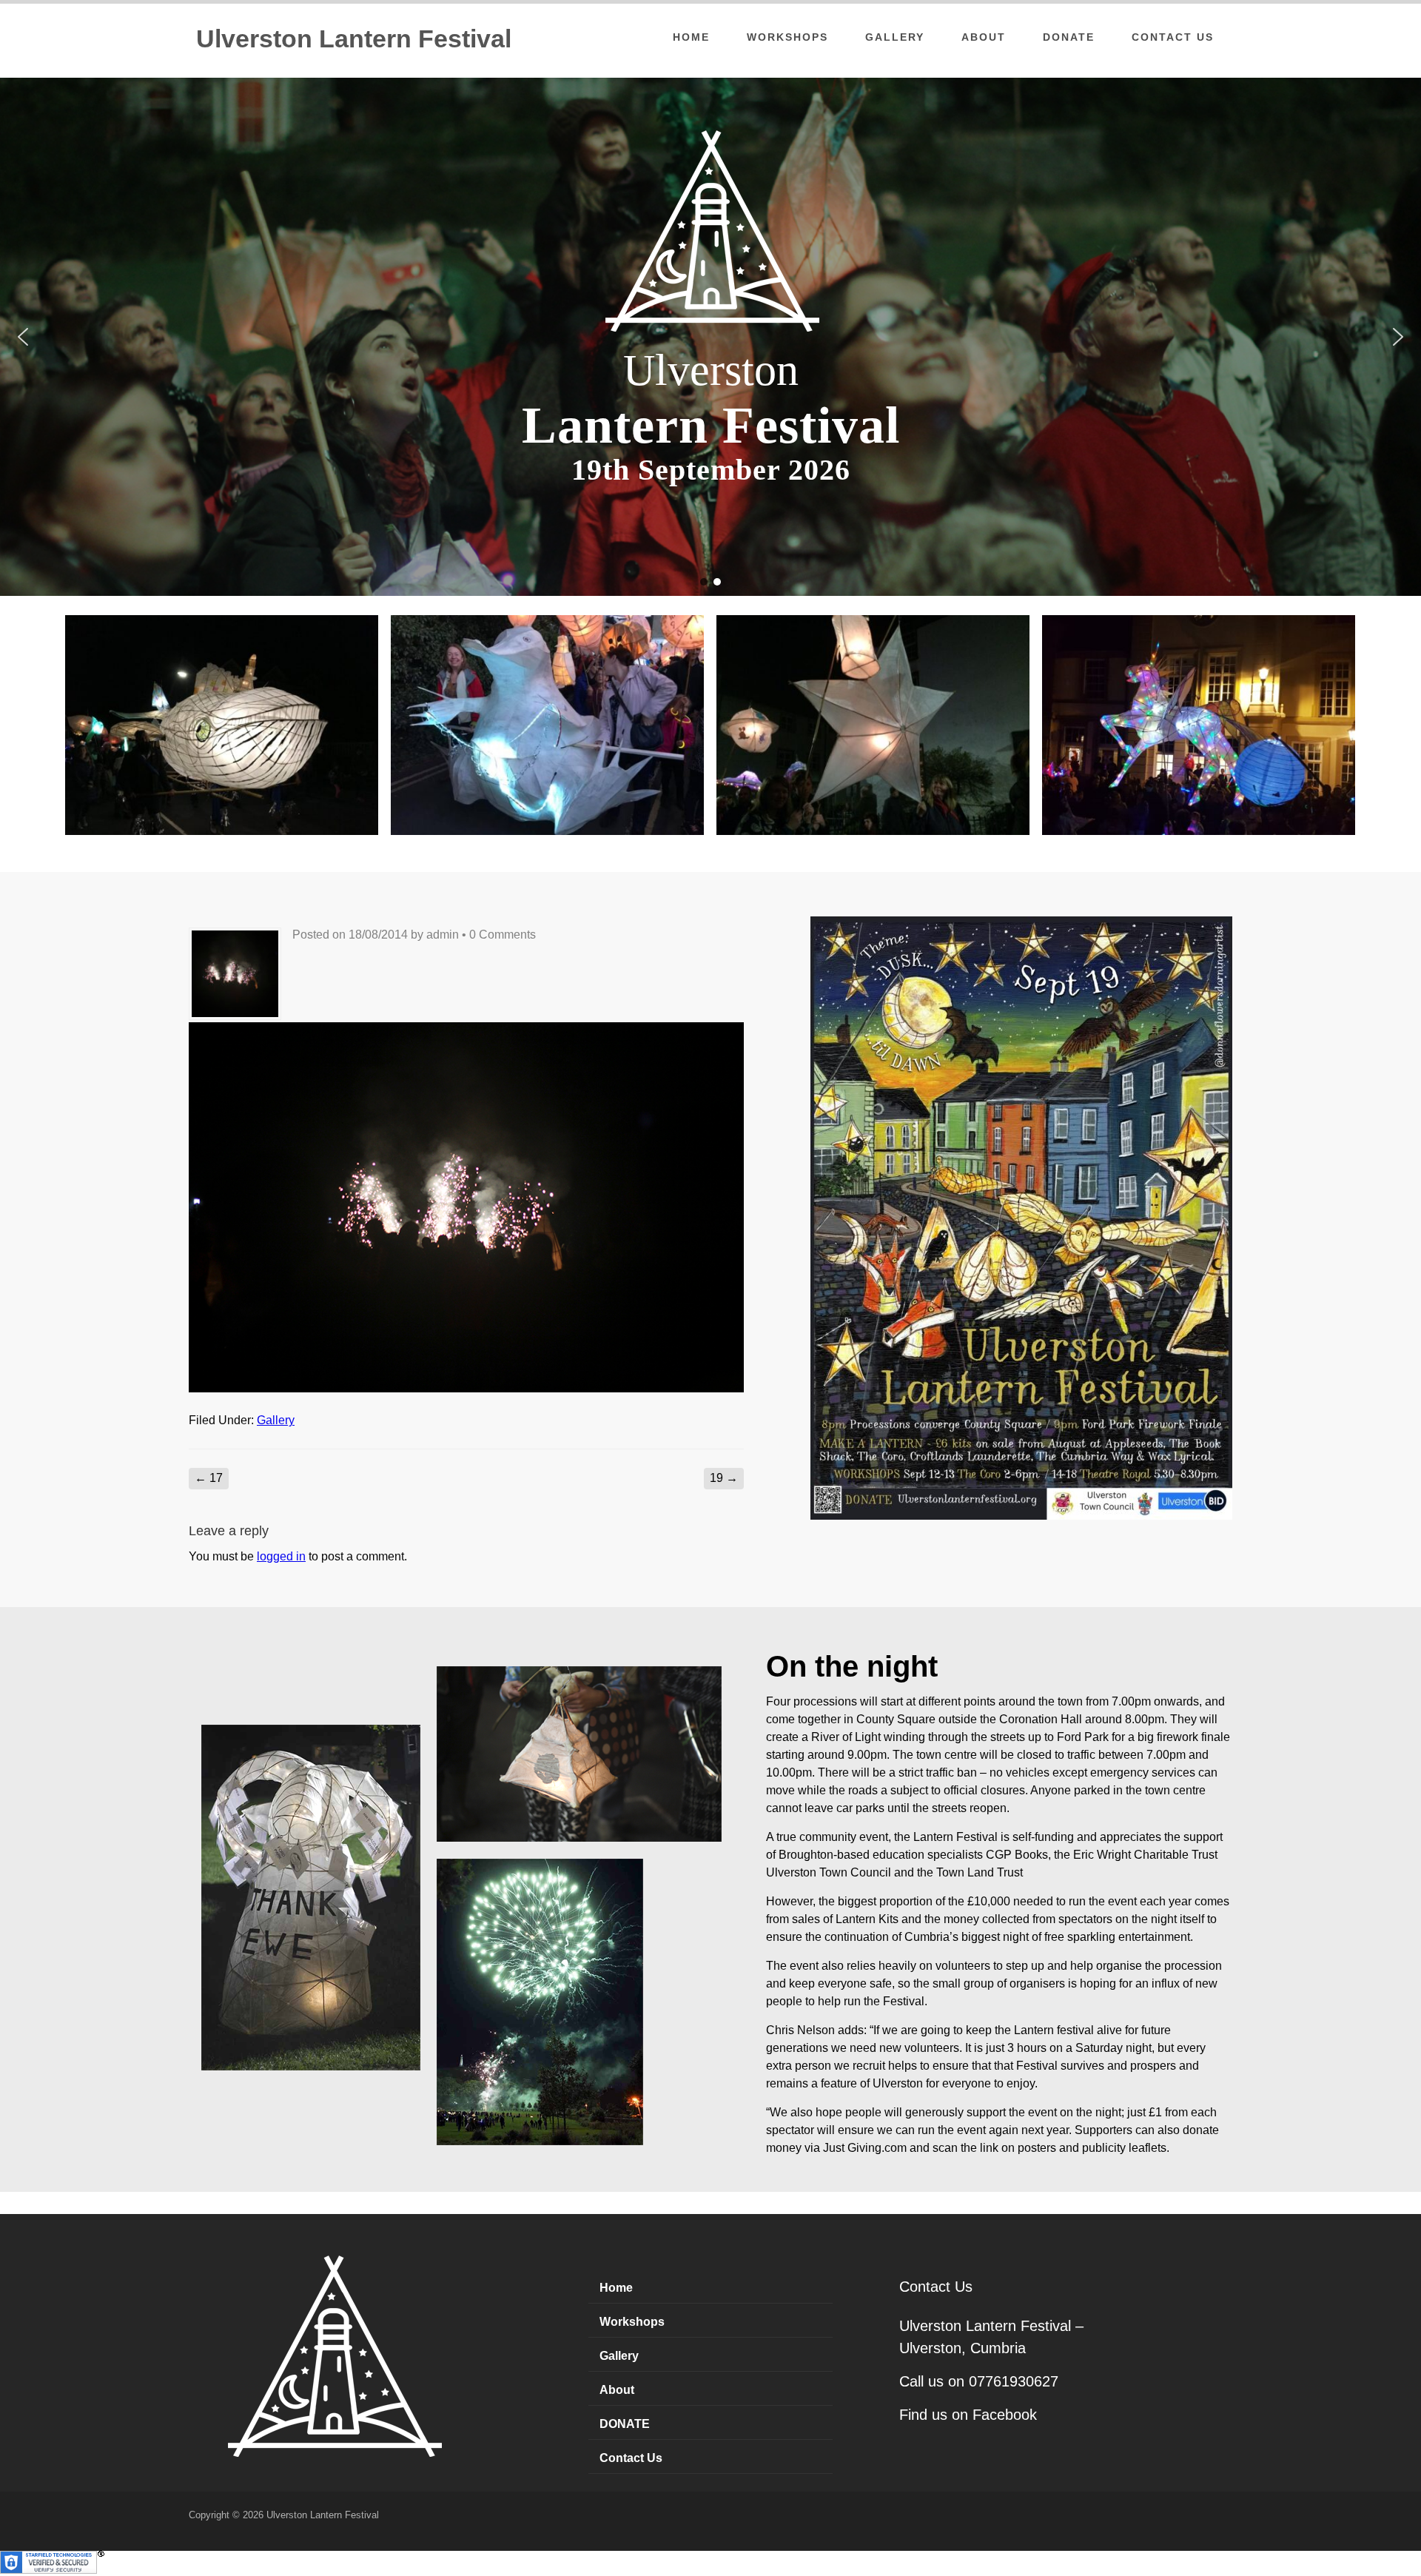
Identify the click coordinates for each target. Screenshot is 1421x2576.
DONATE (1069, 37)
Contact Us (1173, 37)
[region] (710, 337)
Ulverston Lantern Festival (354, 38)
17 (209, 1478)
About (984, 37)
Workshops (787, 37)
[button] (23, 337)
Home (691, 37)
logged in (281, 1556)
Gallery (895, 37)
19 (724, 1478)
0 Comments (503, 935)
